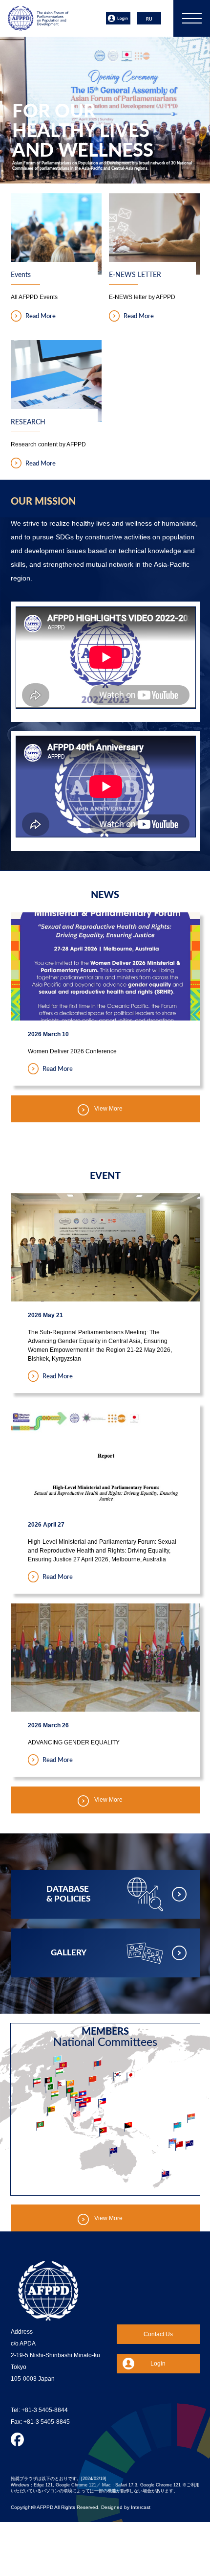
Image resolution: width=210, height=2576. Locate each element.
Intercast (141, 2507)
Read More (41, 317)
